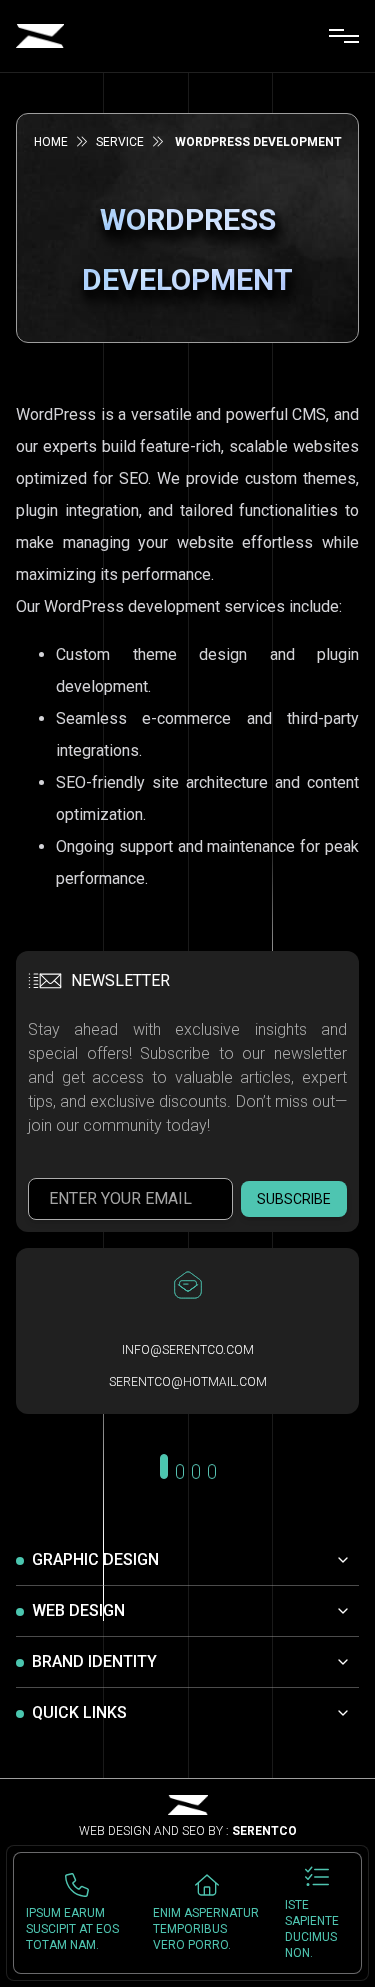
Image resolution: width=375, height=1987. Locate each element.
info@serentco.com (188, 1350)
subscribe (294, 1199)
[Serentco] (40, 36)
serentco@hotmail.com (188, 1382)
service (120, 142)
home (51, 142)
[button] (164, 1466)
